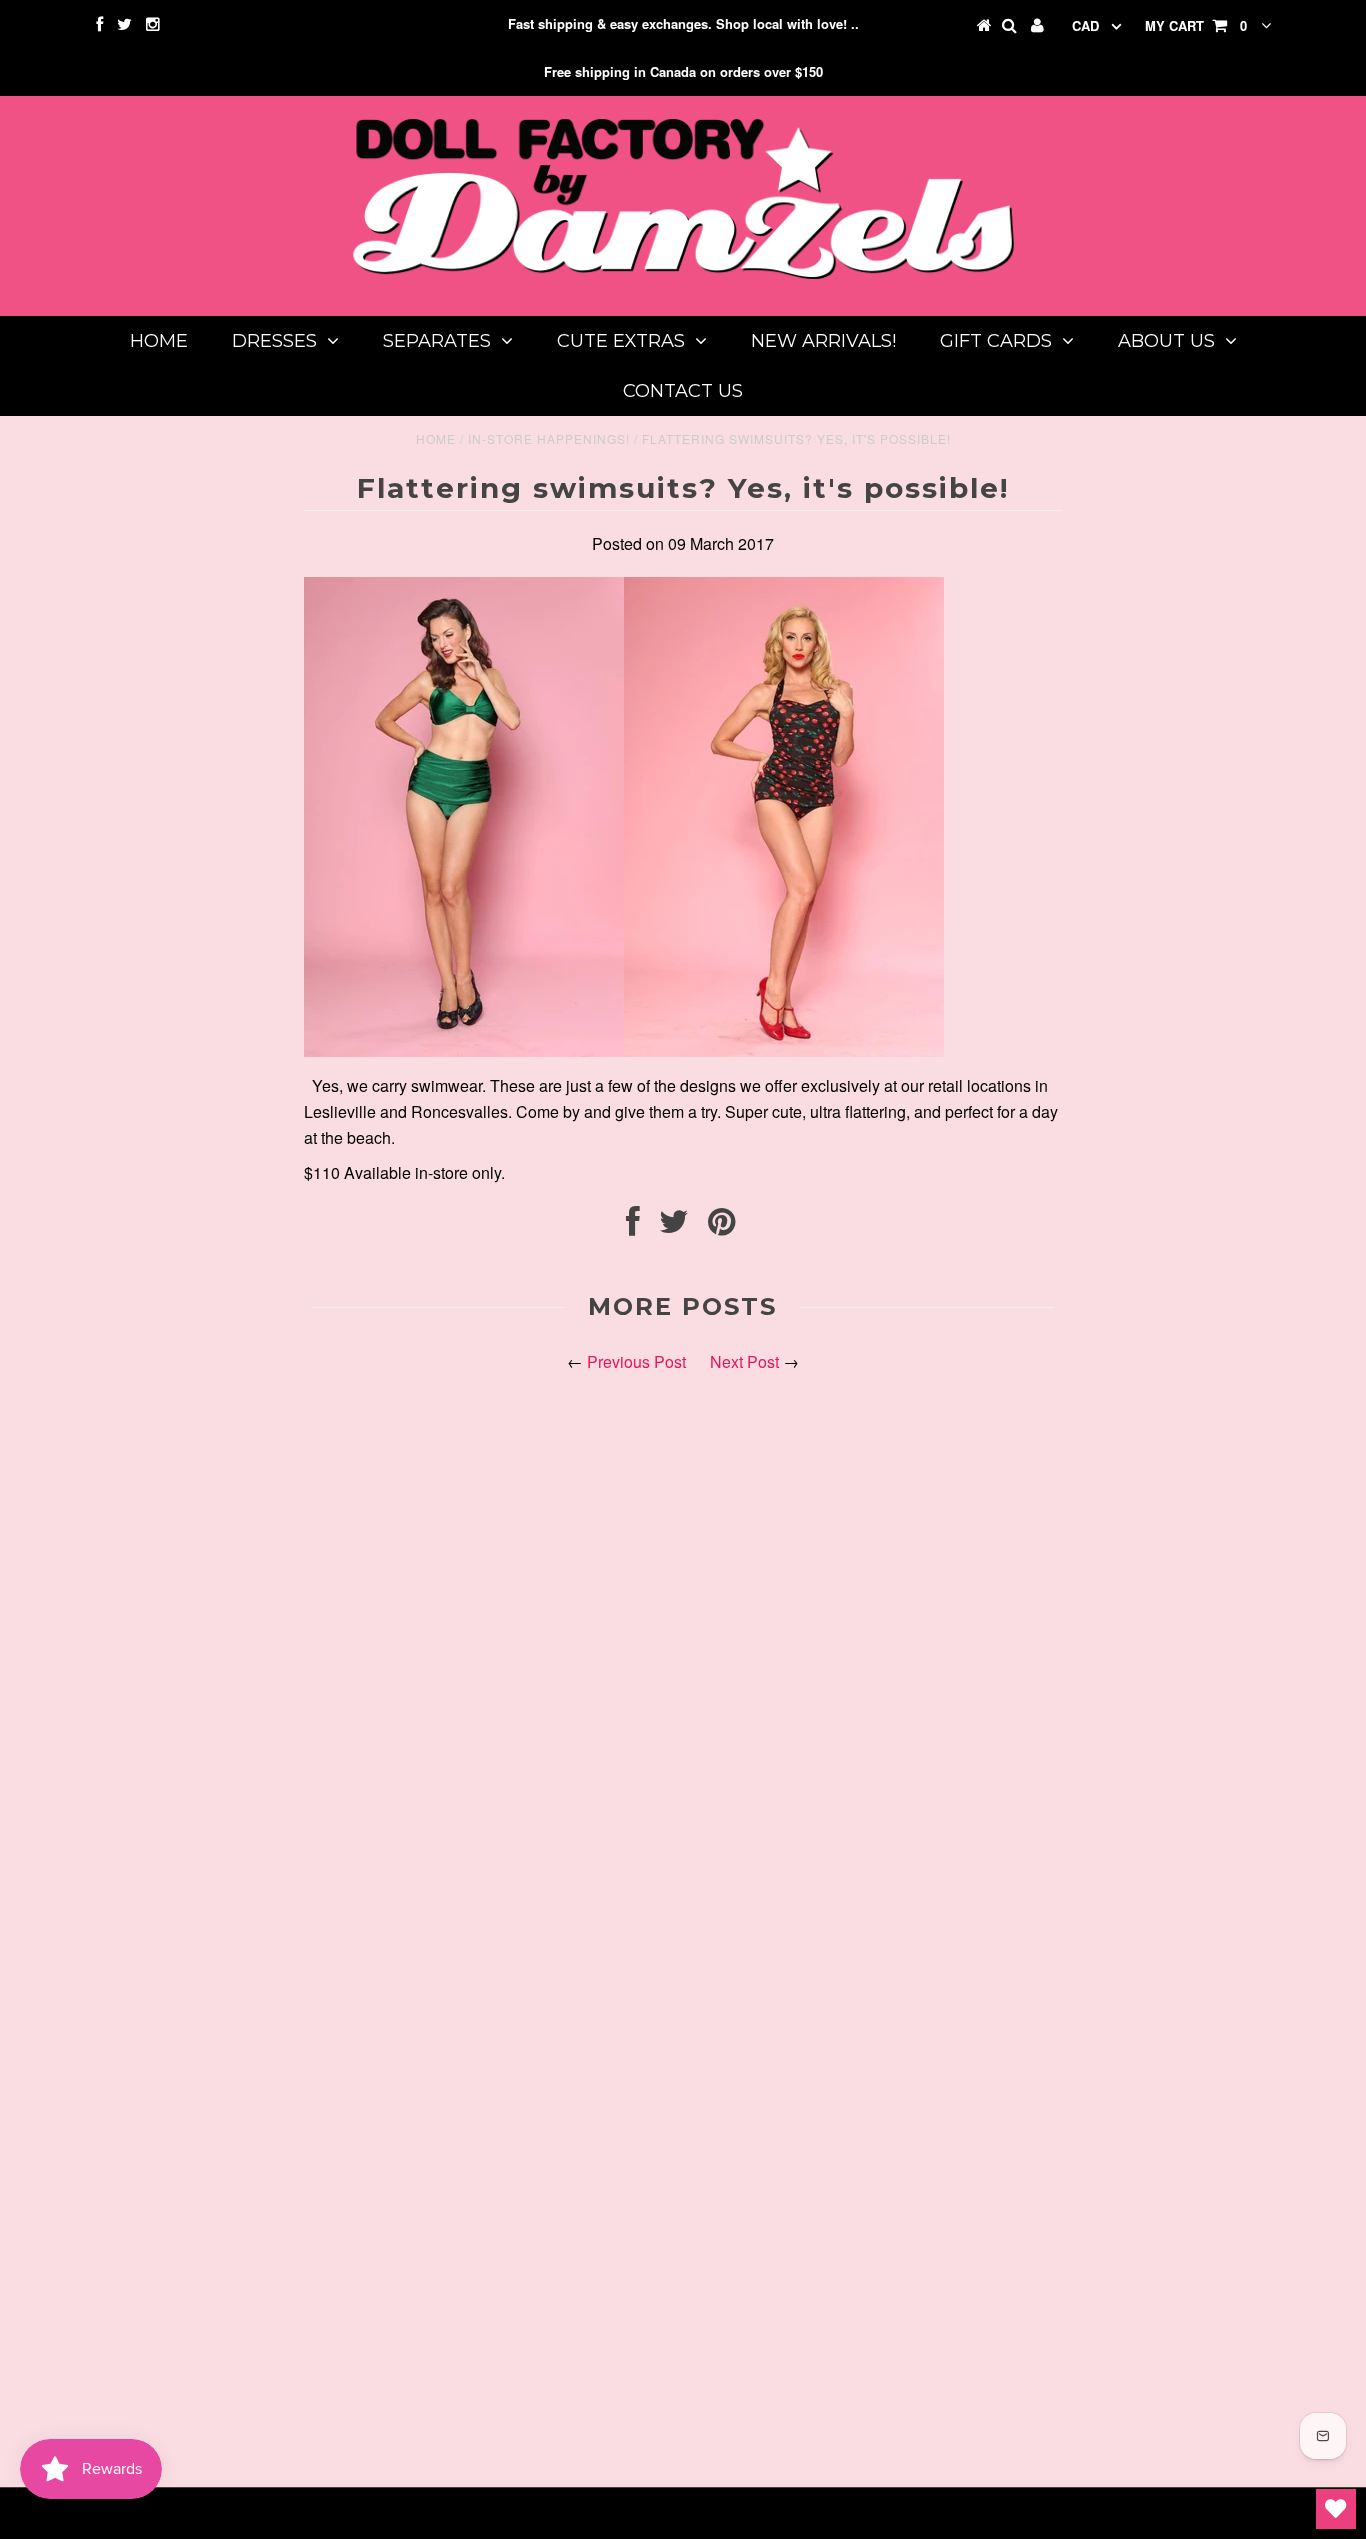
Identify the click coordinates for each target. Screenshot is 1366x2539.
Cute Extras (621, 341)
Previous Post (636, 1361)
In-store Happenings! (549, 438)
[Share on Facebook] (633, 1226)
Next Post (744, 1361)
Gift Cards (996, 341)
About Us (1166, 341)
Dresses (274, 341)
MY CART (1196, 25)
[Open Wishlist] (1336, 2509)
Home (159, 341)
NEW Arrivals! (823, 341)
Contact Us (683, 391)
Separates (437, 341)
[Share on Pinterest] (721, 1226)
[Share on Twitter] (674, 1226)
